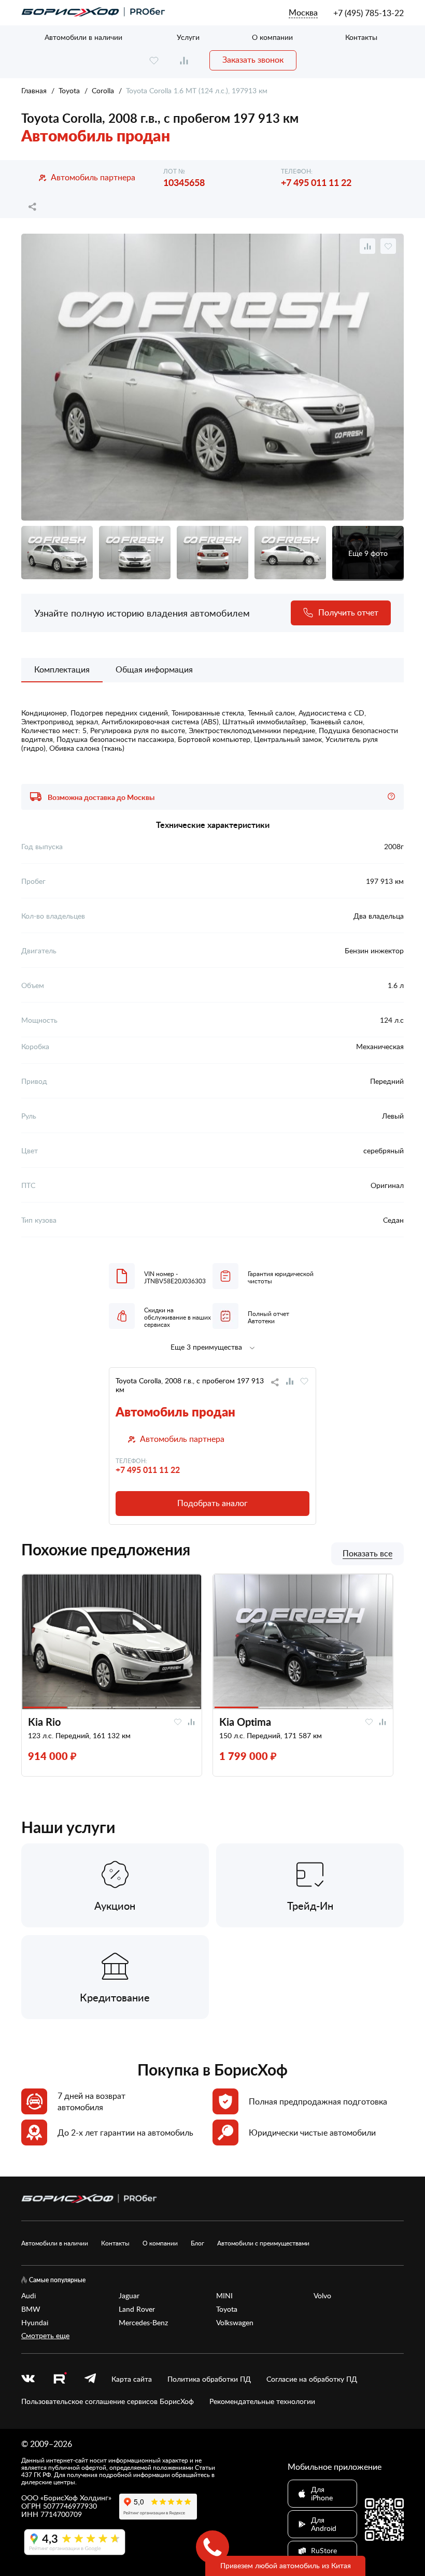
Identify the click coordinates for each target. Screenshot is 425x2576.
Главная (34, 90)
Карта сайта (132, 2379)
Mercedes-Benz (143, 2323)
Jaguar (129, 2296)
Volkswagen (235, 2323)
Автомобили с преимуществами (263, 2243)
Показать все (367, 1554)
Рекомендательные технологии (262, 2401)
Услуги (188, 37)
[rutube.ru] (60, 2379)
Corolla (103, 90)
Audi (29, 2296)
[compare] (184, 60)
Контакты (361, 37)
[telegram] (90, 2379)
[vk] (28, 2379)
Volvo (322, 2296)
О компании (272, 37)
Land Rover (137, 2309)
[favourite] (154, 60)
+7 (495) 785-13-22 (369, 13)
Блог (197, 2243)
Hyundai (35, 2323)
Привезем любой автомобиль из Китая (286, 2565)
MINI (224, 2296)
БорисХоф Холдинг (76, 2498)
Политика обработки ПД (209, 2379)
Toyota (69, 90)
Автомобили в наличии (83, 37)
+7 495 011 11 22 (316, 182)
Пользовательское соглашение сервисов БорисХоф (108, 2401)
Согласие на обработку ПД (312, 2379)
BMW (31, 2309)
